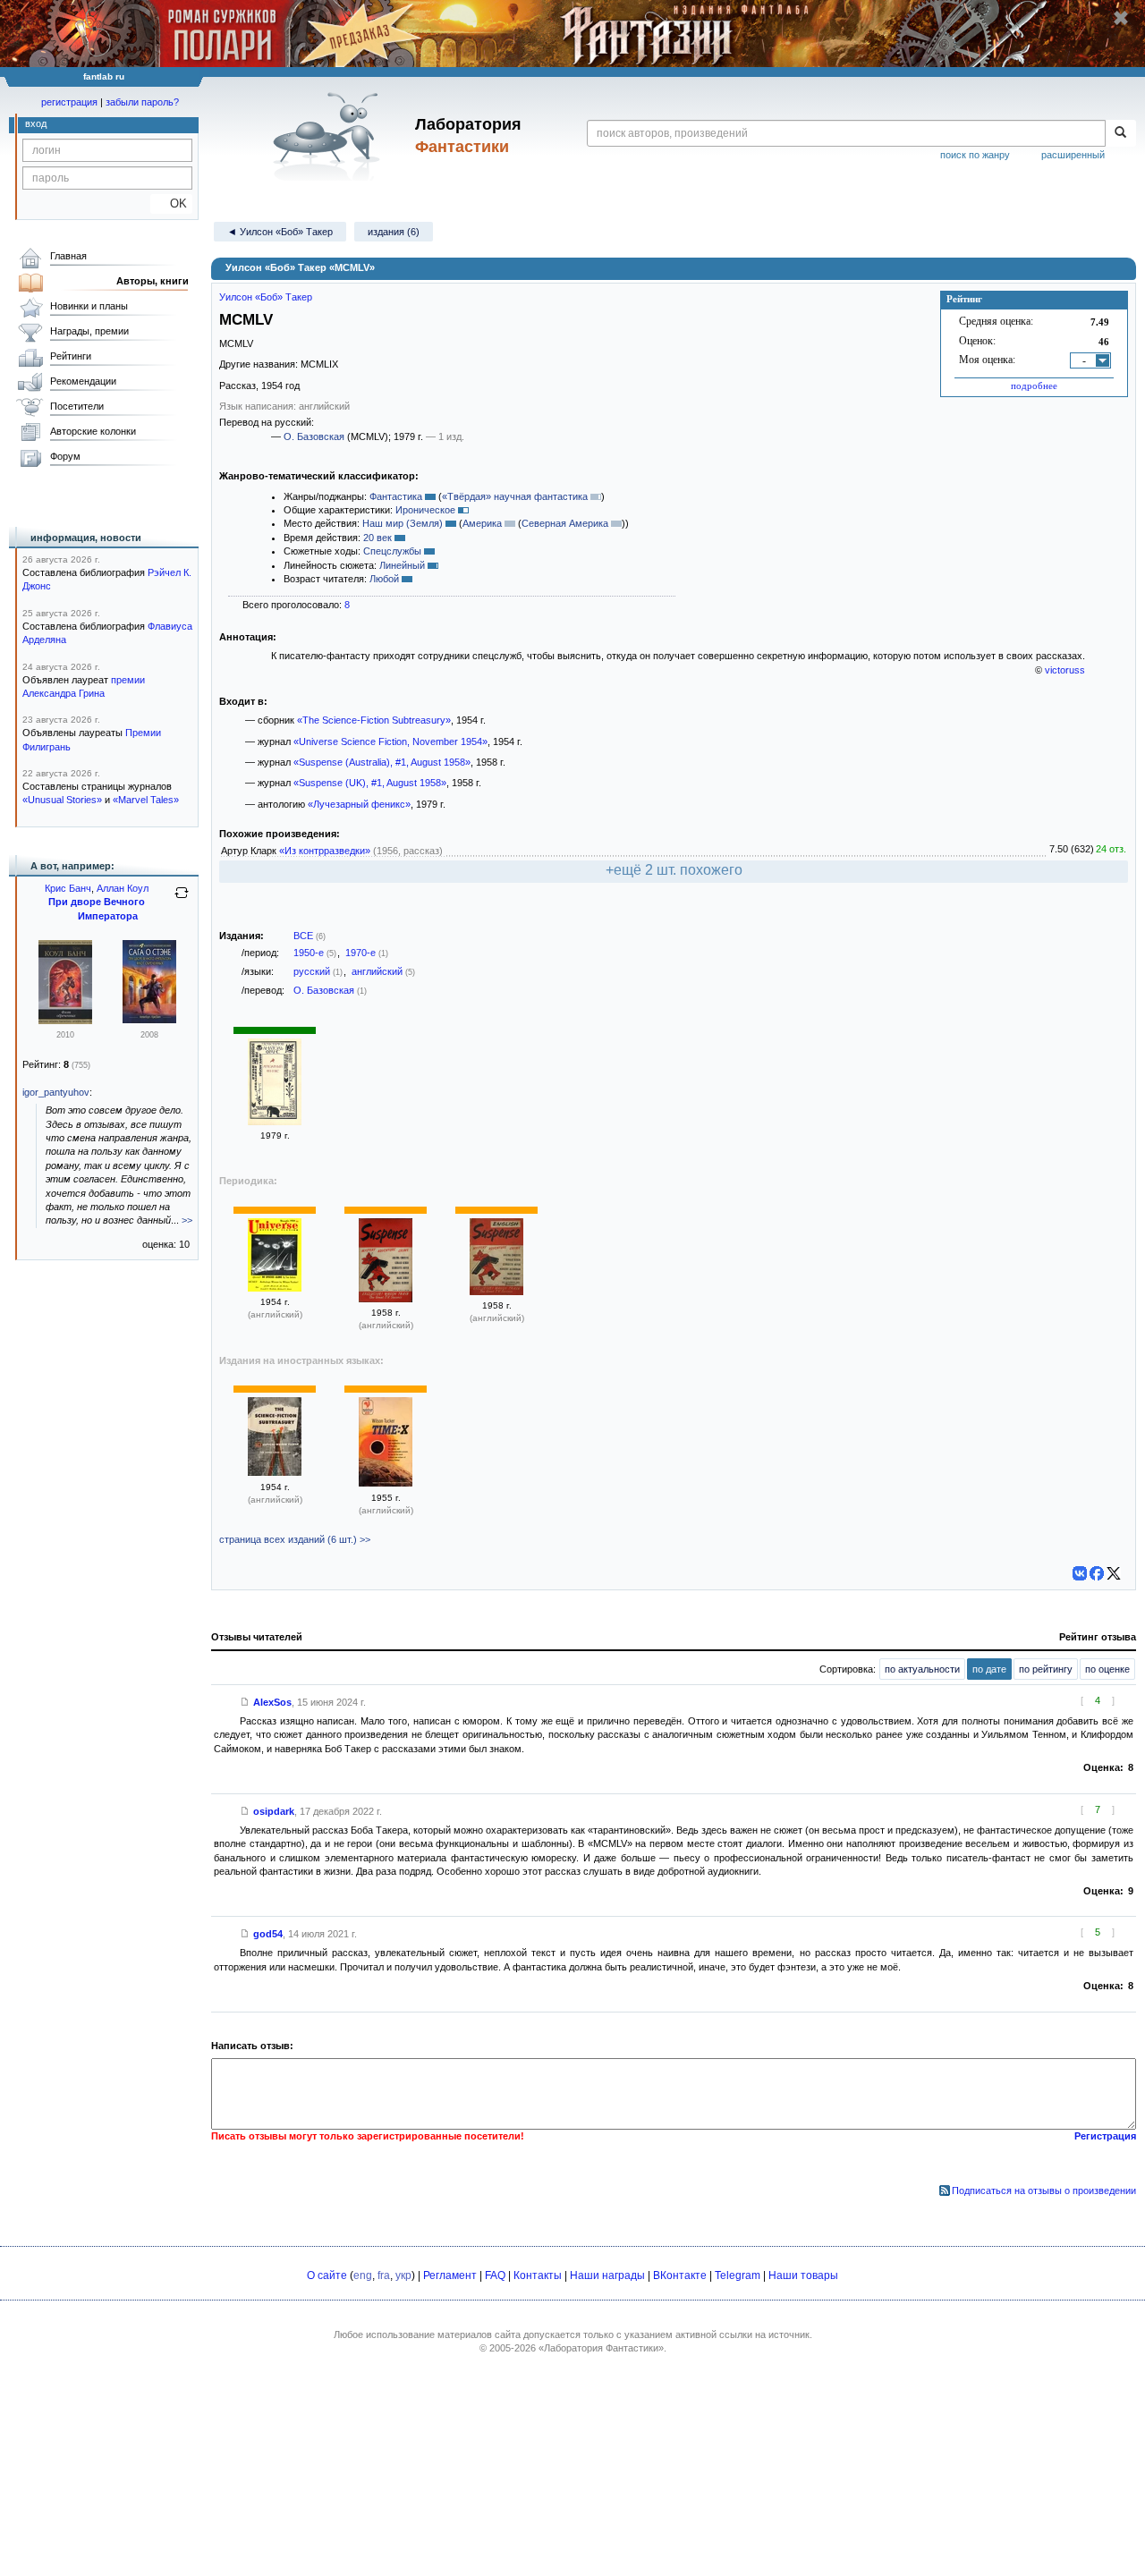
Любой (384, 579)
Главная (68, 256)
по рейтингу (1046, 1669)
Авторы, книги (153, 281)
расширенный (1073, 155)
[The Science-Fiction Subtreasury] (275, 1472)
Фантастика (396, 496)
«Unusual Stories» (62, 800)
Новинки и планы (89, 306)
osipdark (274, 1811)
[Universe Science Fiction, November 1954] (275, 1288)
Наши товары (803, 2275)
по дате (989, 1669)
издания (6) (394, 232)
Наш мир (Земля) (403, 523)
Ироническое (425, 510)
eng (363, 2275)
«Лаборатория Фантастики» (601, 2348)
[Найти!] (1120, 133)
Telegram (738, 2275)
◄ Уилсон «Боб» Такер (280, 232)
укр (403, 2275)
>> (187, 1220)
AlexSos (272, 1702)
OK (171, 203)
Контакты (538, 2275)
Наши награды (607, 2275)
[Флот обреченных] (65, 1021)
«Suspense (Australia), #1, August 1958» (382, 762)
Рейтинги (71, 356)
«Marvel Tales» (146, 800)
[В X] (1114, 1573)
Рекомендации (83, 381)
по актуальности (922, 1669)
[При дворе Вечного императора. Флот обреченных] (149, 1020)
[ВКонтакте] (1080, 1573)
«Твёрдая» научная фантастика (515, 496)
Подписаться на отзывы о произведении (1044, 2190)
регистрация (69, 102)
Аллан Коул (123, 888)
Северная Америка (565, 523)
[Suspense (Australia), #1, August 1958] (496, 1292)
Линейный (402, 565)
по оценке (1107, 1669)
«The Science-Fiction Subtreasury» (374, 720)
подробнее (1034, 386)
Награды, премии (89, 331)
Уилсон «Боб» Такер (266, 297)
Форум (65, 456)
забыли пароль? (142, 102)
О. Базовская (314, 436)
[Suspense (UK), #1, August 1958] (386, 1299)
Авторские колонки (93, 431)
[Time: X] (386, 1483)
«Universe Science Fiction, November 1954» (390, 741)
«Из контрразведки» (325, 851)
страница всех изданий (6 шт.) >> (295, 1539)
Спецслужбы (392, 551)
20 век (377, 538)
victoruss (1065, 670)
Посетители (77, 406)
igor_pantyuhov (56, 1092)
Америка (482, 523)
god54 (268, 1934)
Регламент (450, 2275)
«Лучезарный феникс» (359, 804)
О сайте (327, 2275)
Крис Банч (68, 888)
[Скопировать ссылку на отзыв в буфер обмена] (245, 1702)
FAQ (495, 2275)
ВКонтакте (680, 2275)
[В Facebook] (1097, 1573)
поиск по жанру (975, 155)
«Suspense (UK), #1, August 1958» (370, 783)
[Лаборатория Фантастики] (330, 136)
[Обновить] (182, 900)
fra (384, 2275)
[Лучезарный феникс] (275, 1122)
